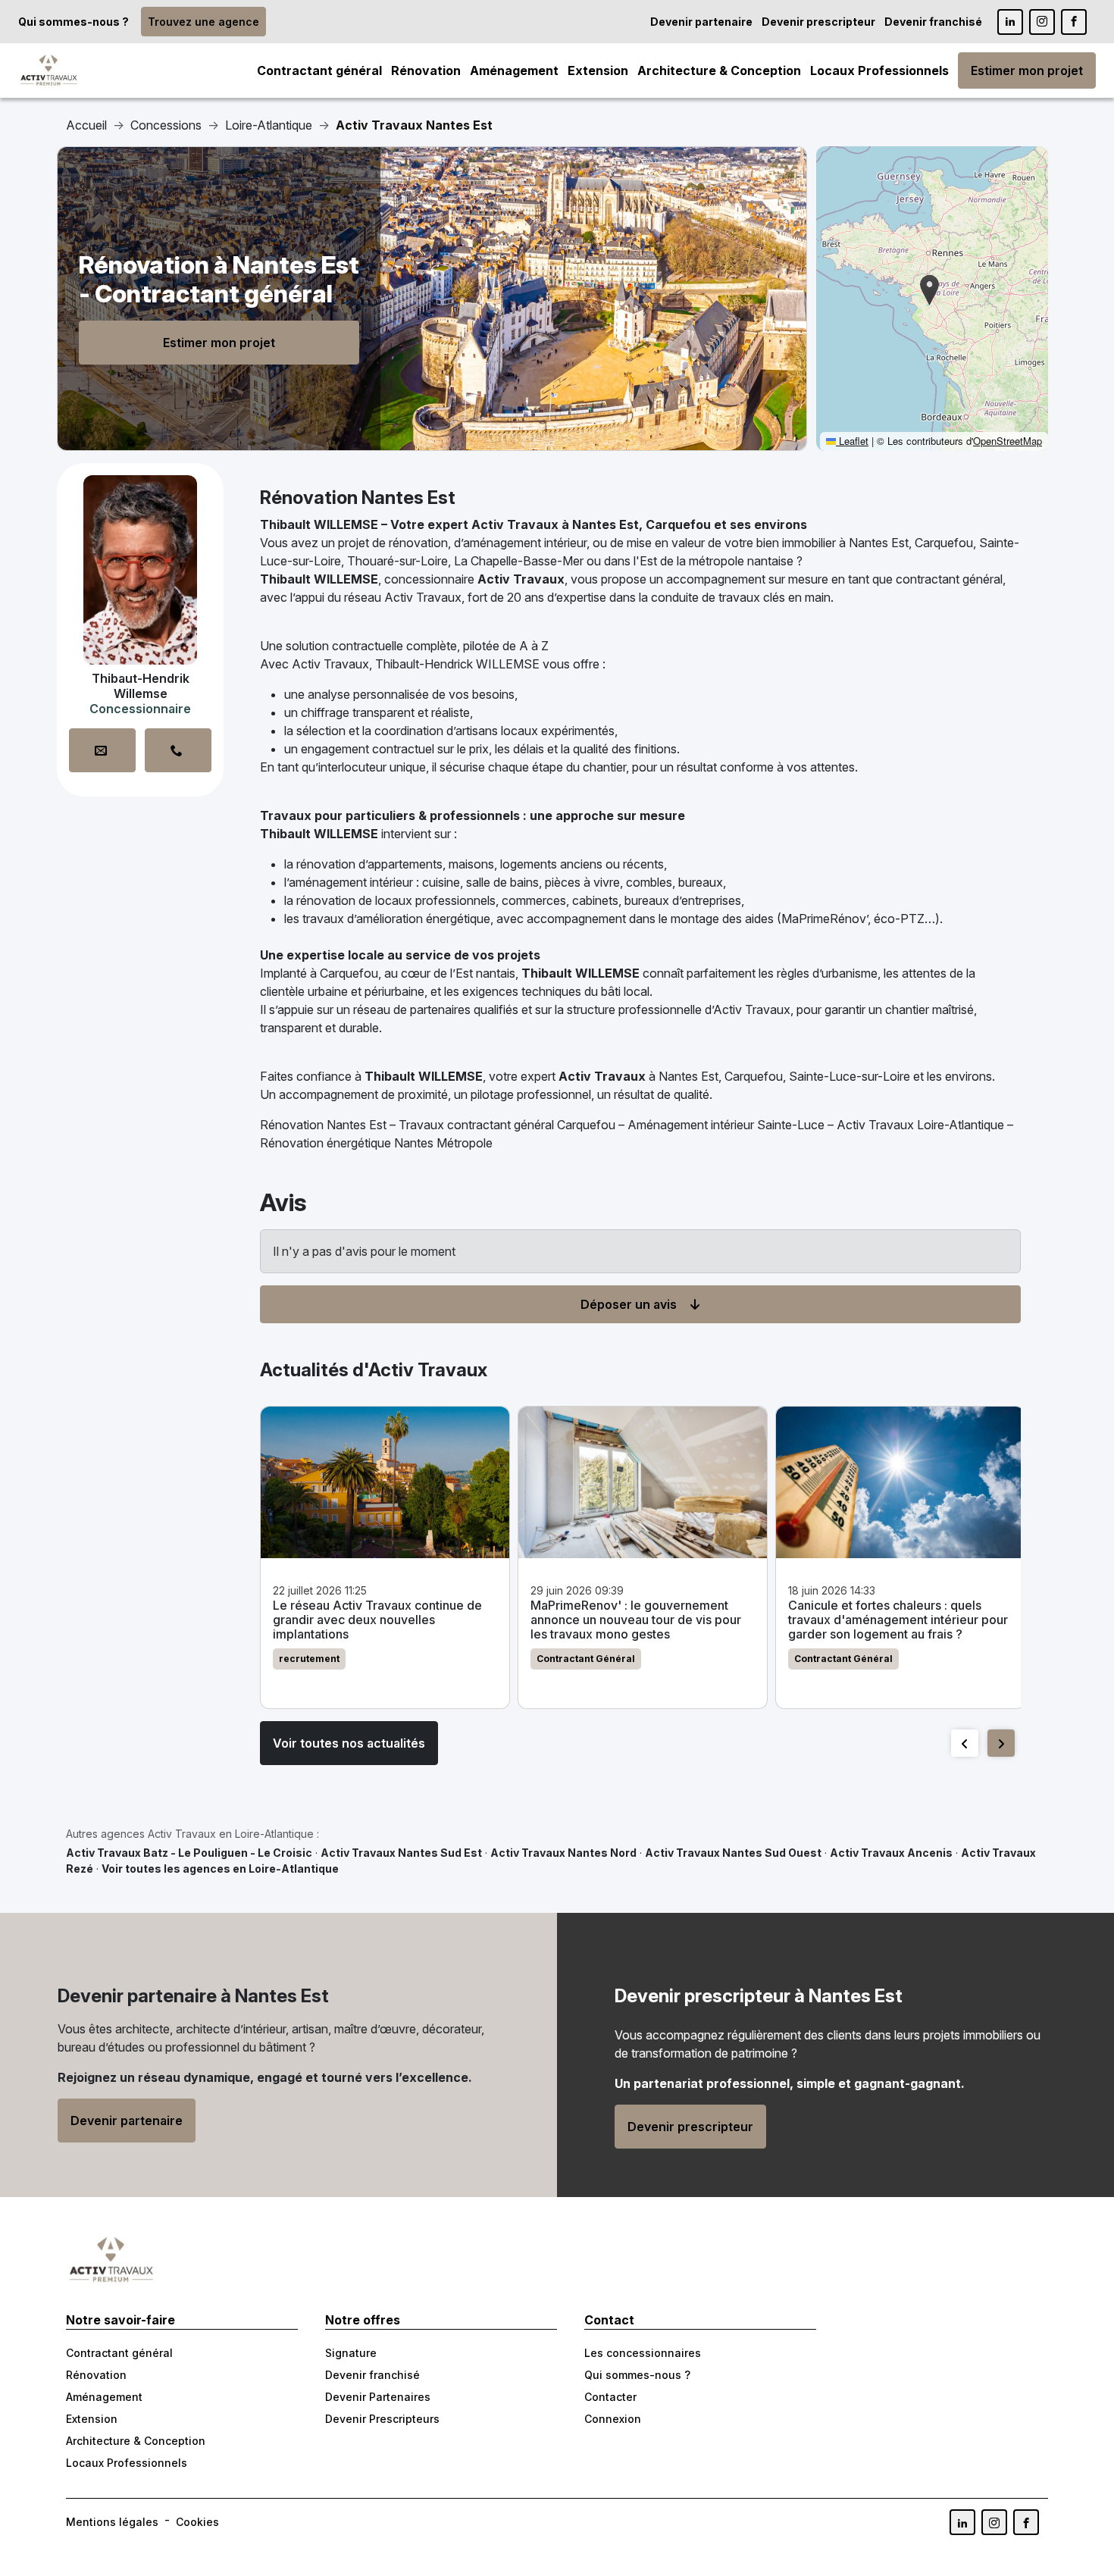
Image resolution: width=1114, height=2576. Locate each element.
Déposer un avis (629, 1304)
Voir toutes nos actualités (349, 1743)
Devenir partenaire (701, 22)
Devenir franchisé (933, 22)
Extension (598, 70)
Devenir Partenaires (378, 2397)
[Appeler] (178, 750)
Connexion (613, 2419)
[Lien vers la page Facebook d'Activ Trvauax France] (1026, 2522)
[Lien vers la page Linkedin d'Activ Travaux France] (1010, 22)
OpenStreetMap (1008, 441)
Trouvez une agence (203, 22)
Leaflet (852, 441)
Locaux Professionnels (879, 70)
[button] (929, 290)
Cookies (197, 2522)
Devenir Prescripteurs (382, 2419)
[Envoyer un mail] (102, 750)
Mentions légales (112, 2522)
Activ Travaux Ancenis (891, 1853)
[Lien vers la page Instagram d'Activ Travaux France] (1042, 22)
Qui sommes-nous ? (74, 22)
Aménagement (514, 70)
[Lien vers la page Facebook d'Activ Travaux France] (1074, 22)
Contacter (610, 2397)
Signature (351, 2353)
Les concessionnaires (643, 2353)
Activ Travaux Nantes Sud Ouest (733, 1853)
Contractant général (319, 70)
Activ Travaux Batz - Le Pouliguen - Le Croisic (189, 1853)
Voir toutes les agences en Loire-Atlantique (220, 1869)
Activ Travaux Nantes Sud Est (401, 1853)
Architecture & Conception (719, 70)
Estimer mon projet (1027, 70)
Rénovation (426, 70)
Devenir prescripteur (818, 22)
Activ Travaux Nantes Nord (563, 1853)
